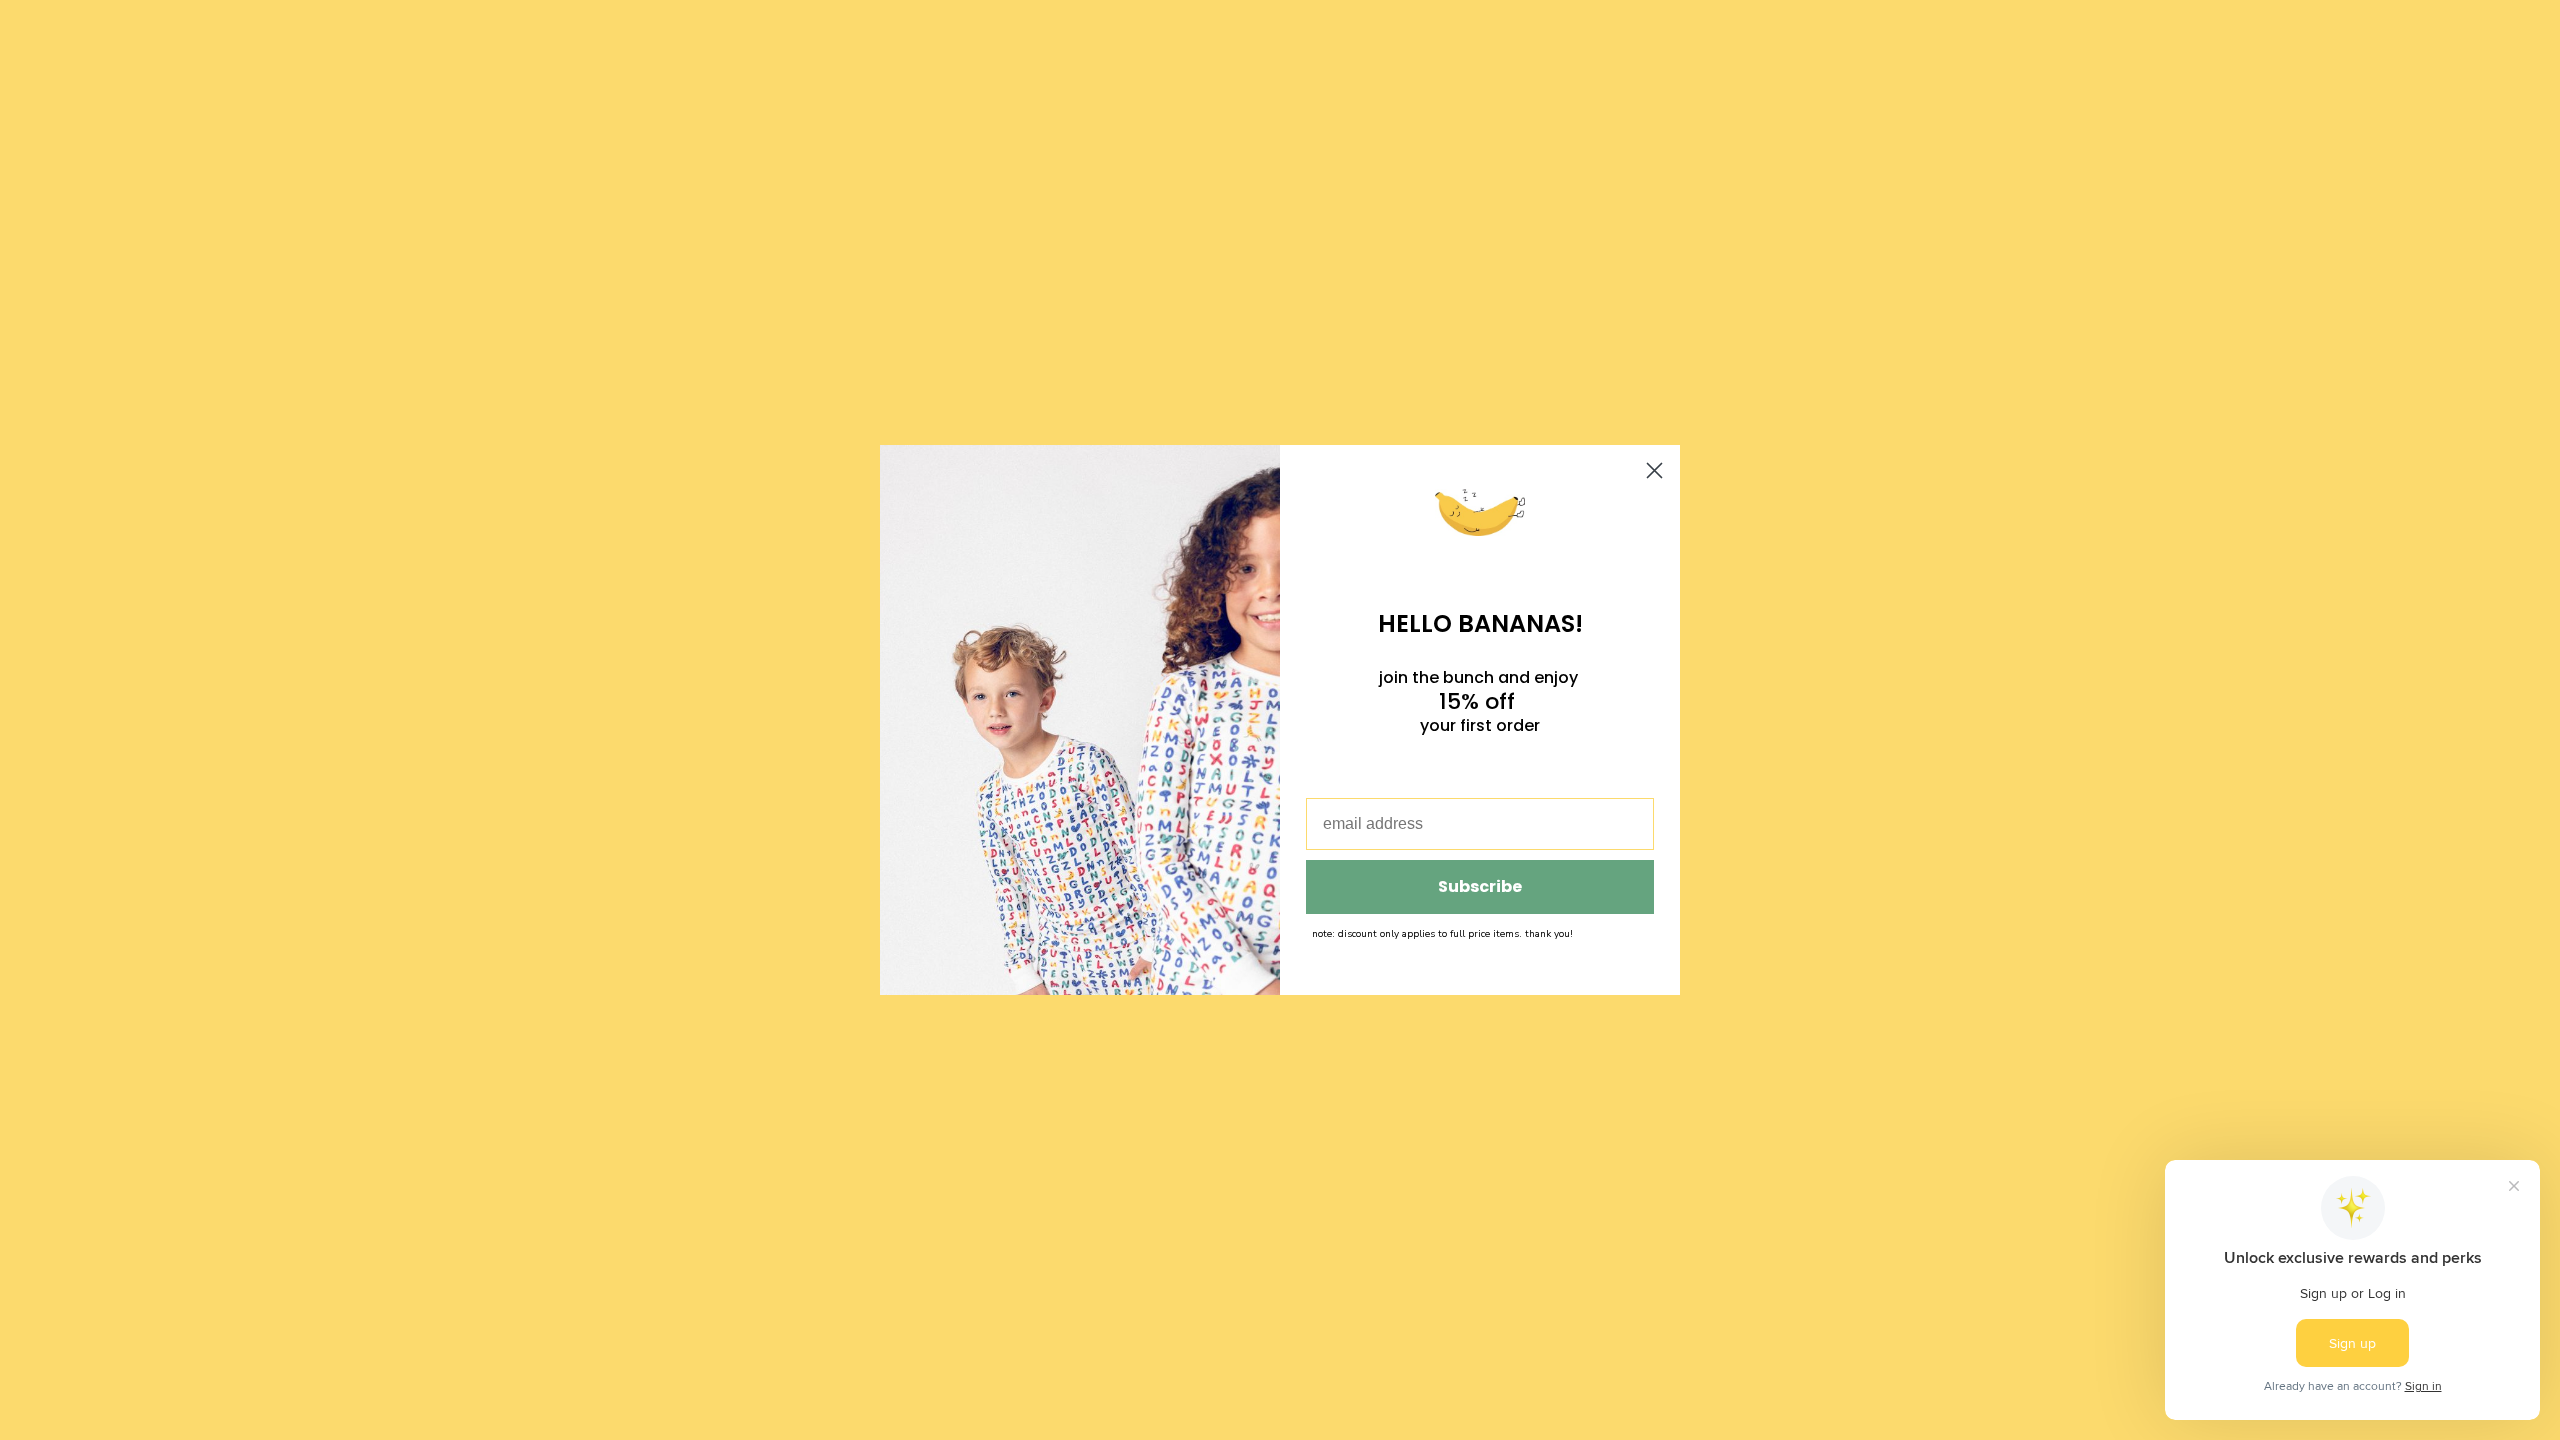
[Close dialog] (1654, 470)
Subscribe (1480, 886)
